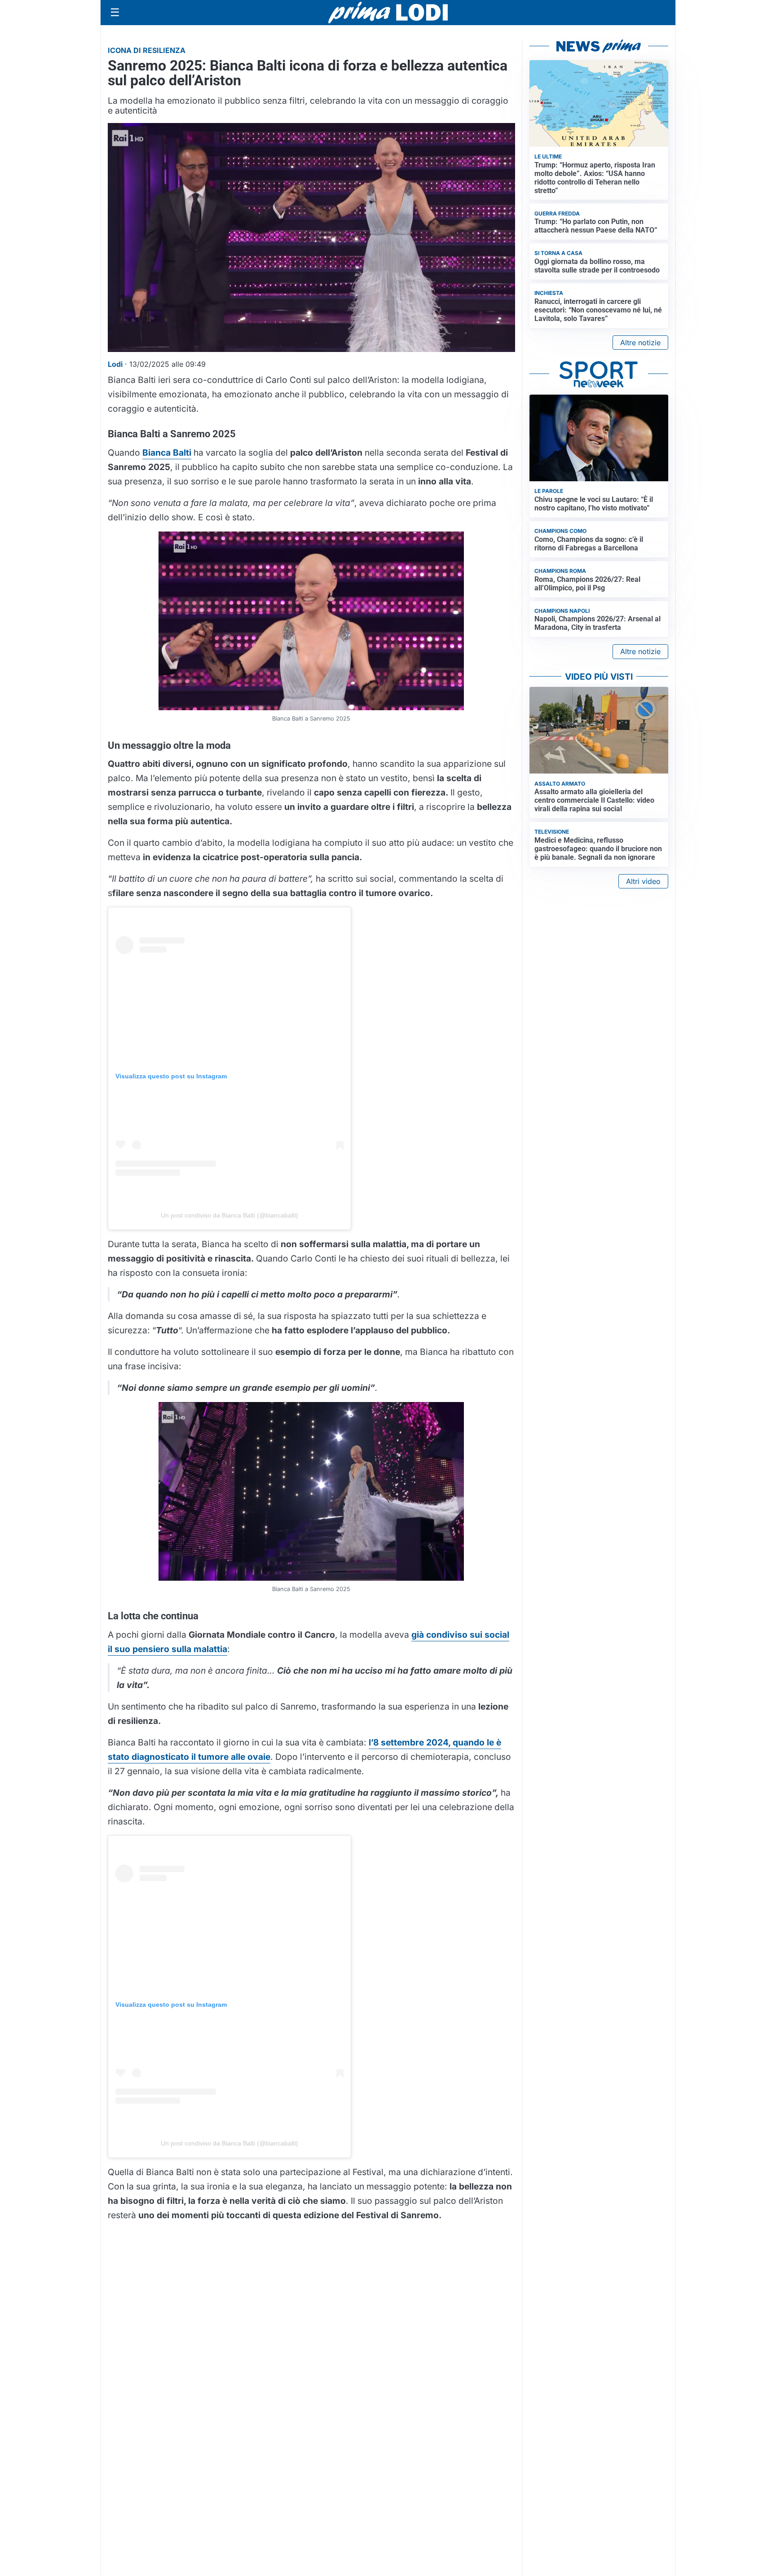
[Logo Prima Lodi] (388, 13)
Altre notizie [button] (640, 343)
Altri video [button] (643, 881)
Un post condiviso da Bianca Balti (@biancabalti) (229, 1215)
